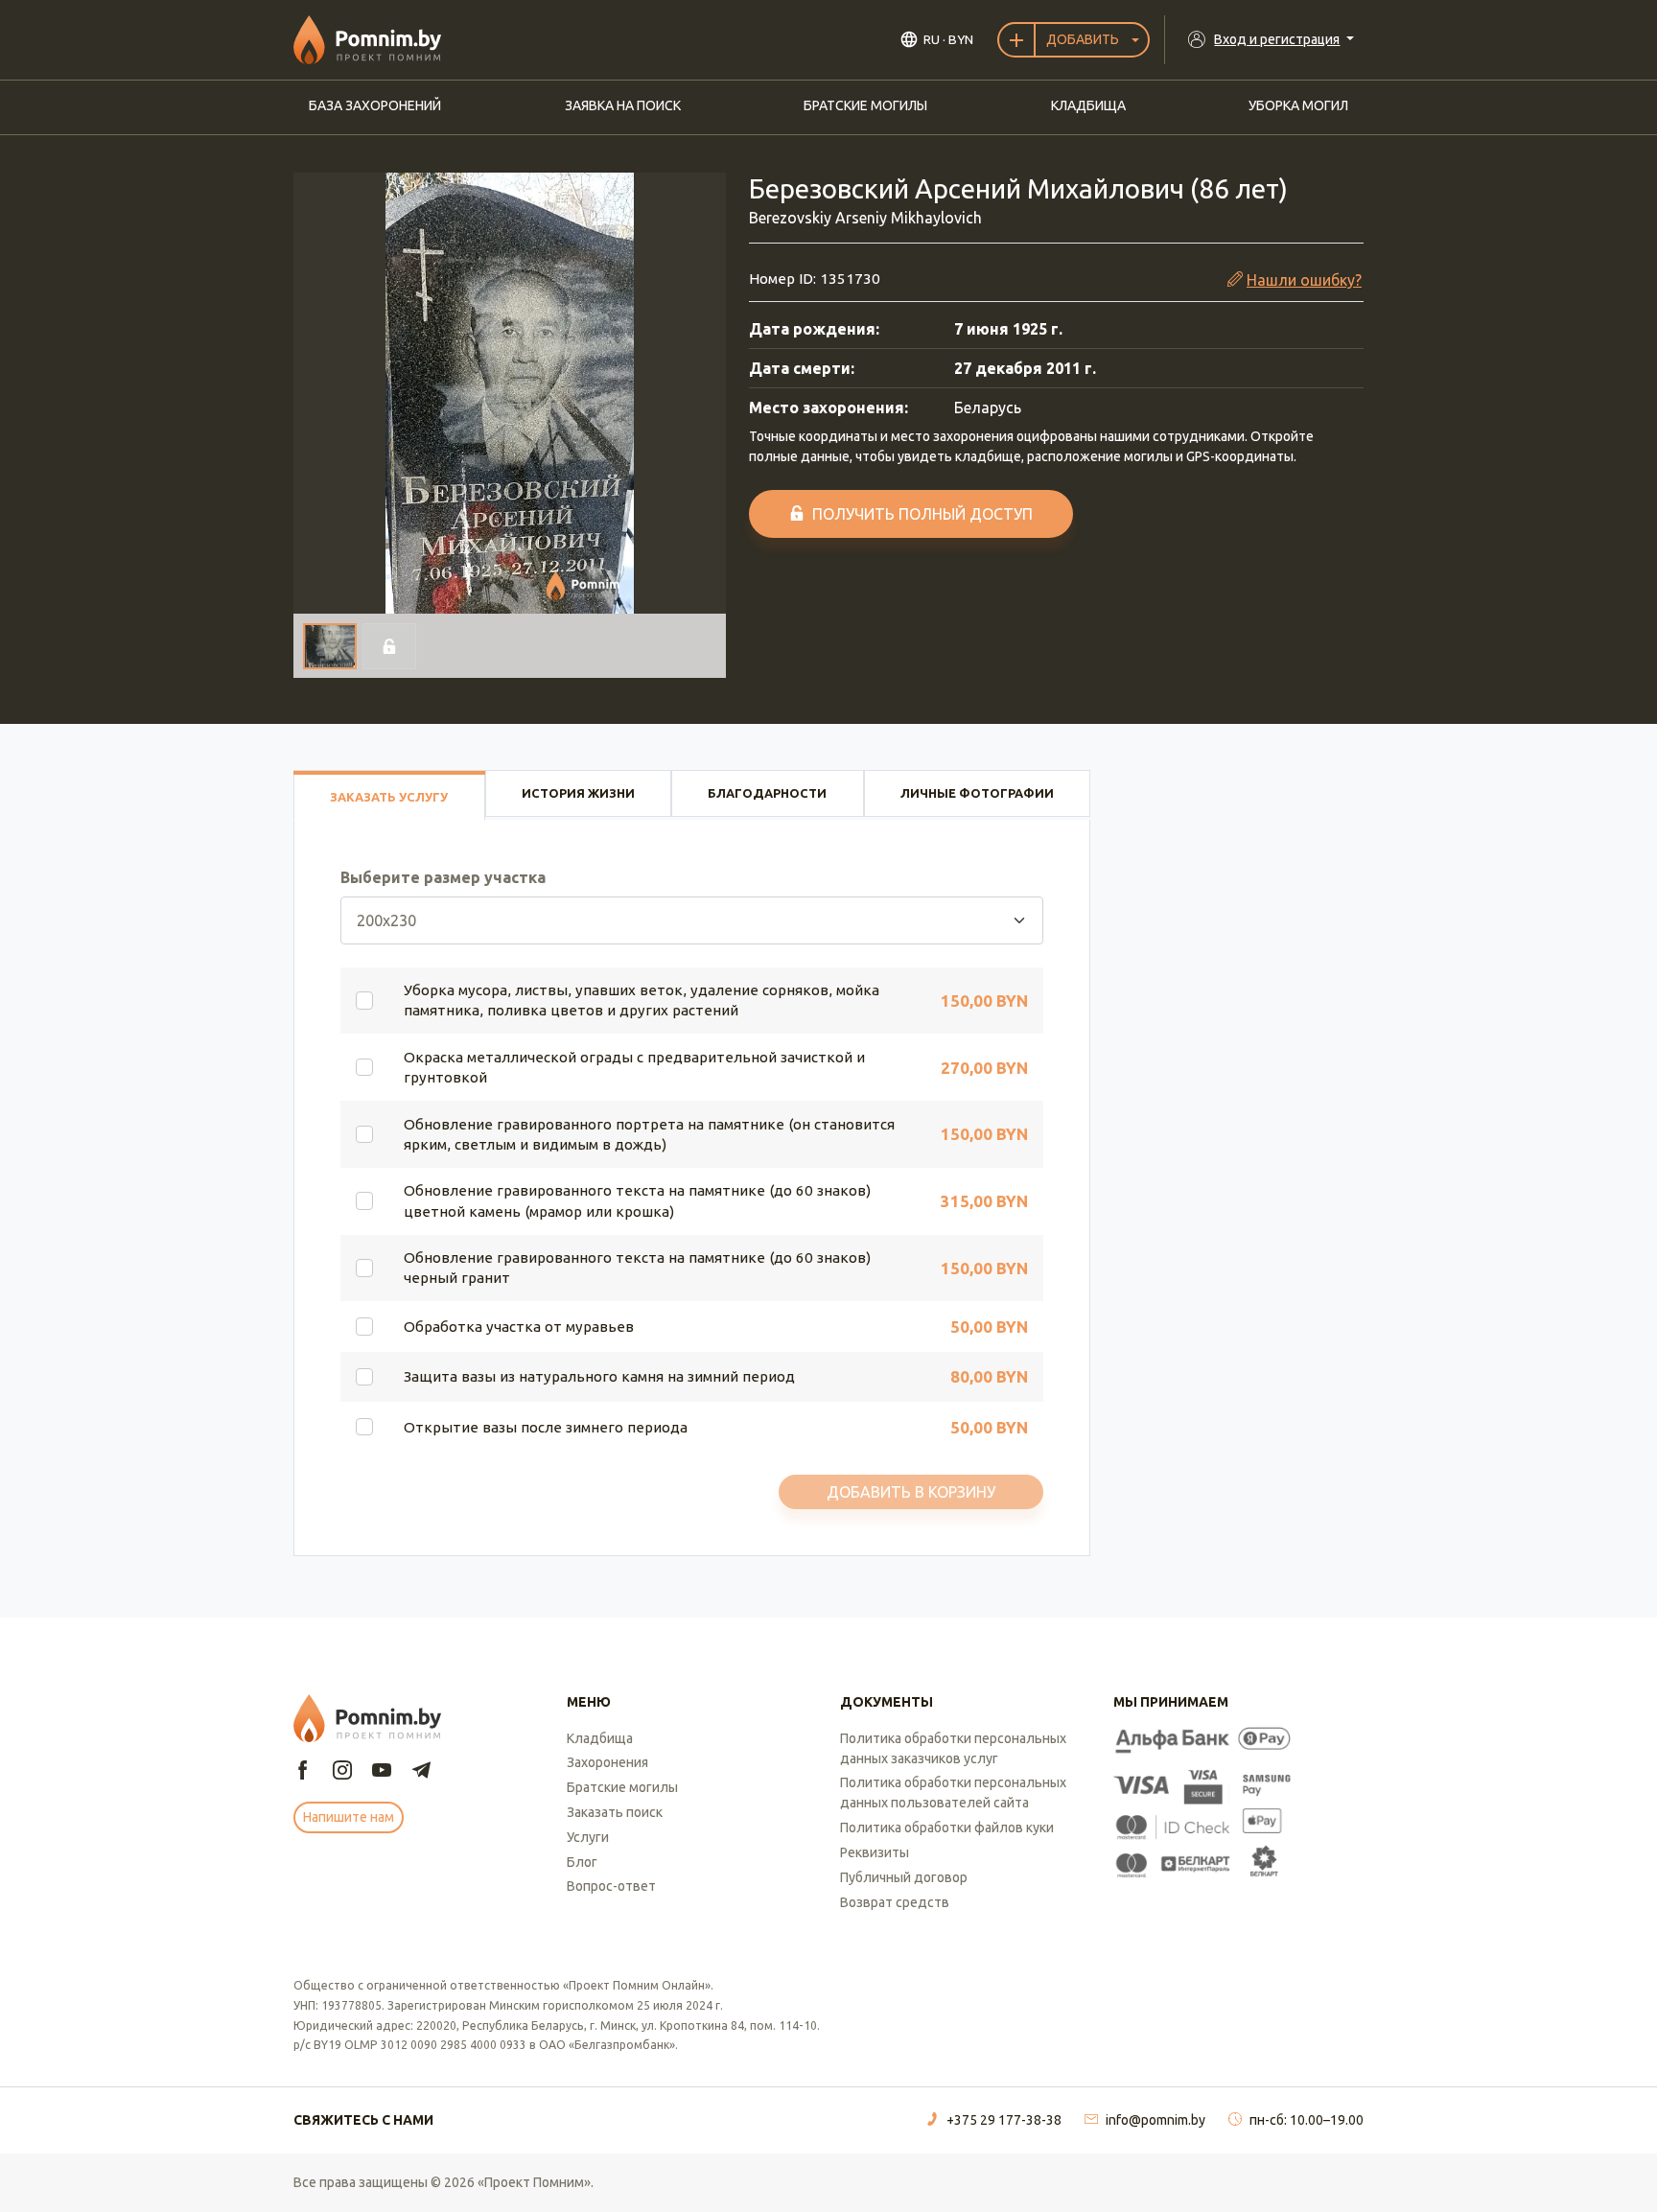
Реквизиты (875, 1852)
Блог (582, 1862)
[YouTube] (382, 1771)
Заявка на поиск (623, 105)
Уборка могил (1298, 105)
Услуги (588, 1837)
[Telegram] (421, 1771)
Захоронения (607, 1762)
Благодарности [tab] (767, 793)
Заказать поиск (615, 1812)
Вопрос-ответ (611, 1886)
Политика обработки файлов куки (947, 1828)
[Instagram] (342, 1771)
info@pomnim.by (1155, 2120)
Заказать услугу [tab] (389, 797)
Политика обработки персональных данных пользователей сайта (953, 1793)
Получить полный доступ (922, 514)
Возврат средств (895, 1902)
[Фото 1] (330, 646)
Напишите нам (349, 1817)
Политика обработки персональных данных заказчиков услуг (953, 1748)
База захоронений (375, 105)
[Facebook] (303, 1771)
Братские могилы (865, 105)
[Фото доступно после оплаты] (389, 646)
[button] (510, 393)
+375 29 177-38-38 (1004, 2120)
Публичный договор (904, 1877)
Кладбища (1088, 105)
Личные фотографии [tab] (977, 793)
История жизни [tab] (578, 793)
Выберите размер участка (443, 877)
